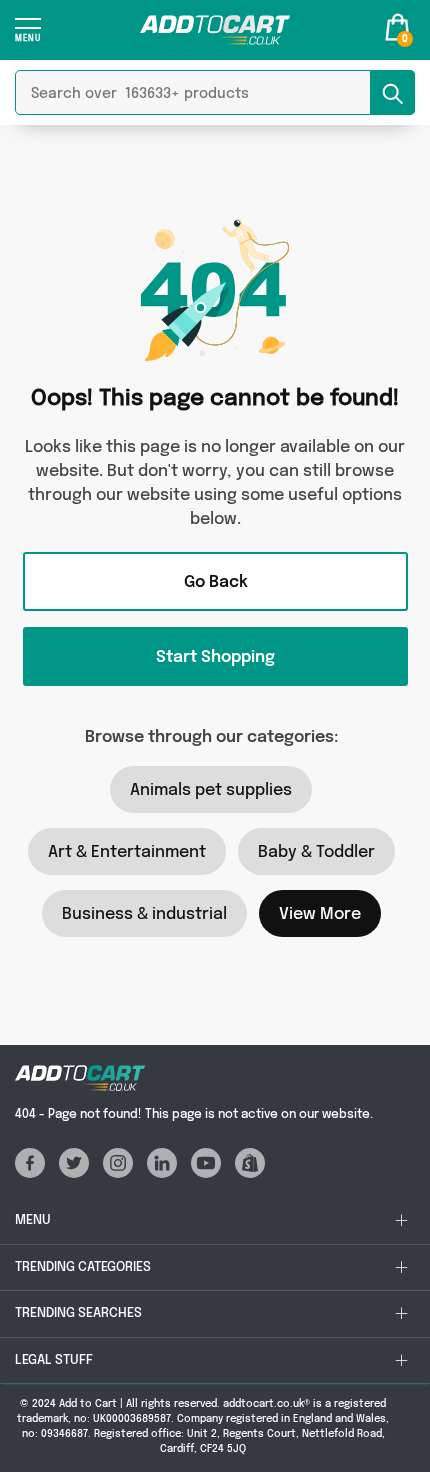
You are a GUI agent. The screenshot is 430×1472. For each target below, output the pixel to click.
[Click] (28, 36)
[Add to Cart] (215, 30)
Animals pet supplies (211, 790)
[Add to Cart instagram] (123, 1173)
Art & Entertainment (127, 852)
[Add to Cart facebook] (37, 1173)
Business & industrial (144, 914)
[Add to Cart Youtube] (211, 1173)
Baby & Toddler (316, 852)
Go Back (216, 582)
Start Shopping (215, 657)
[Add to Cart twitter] (79, 1173)
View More (320, 914)
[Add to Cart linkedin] (167, 1173)
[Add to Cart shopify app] (255, 1173)
